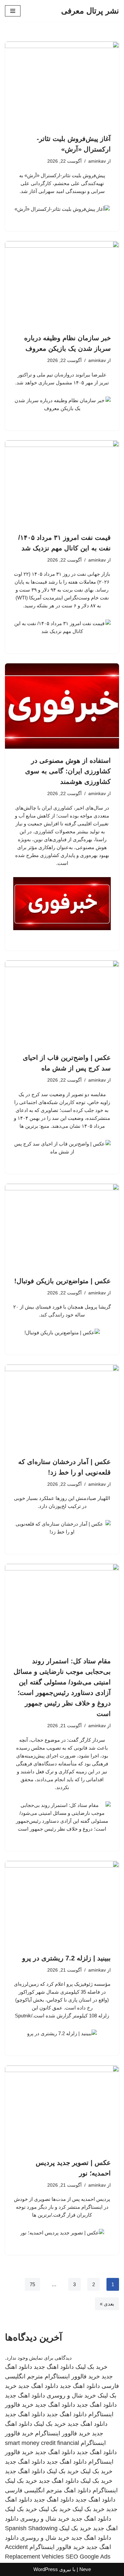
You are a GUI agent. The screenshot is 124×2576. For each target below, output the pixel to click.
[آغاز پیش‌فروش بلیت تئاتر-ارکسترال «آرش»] (62, 84)
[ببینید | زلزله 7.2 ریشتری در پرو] (62, 1904)
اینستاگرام (105, 2490)
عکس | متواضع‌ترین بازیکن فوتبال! (62, 1281)
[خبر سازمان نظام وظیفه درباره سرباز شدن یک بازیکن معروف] (62, 284)
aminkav (97, 161)
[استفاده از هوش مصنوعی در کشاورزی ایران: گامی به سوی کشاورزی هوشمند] (62, 706)
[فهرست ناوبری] (13, 11)
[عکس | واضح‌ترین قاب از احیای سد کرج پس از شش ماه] (62, 1003)
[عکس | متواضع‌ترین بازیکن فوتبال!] (62, 1226)
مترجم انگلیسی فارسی (34, 2490)
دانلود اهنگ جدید (54, 2367)
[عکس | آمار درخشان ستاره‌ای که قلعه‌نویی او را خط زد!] (62, 1407)
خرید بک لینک (91, 2367)
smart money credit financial (42, 2443)
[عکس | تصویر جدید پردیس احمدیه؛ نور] (62, 2108)
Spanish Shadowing (31, 2528)
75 (32, 2284)
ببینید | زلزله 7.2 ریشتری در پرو (66, 1958)
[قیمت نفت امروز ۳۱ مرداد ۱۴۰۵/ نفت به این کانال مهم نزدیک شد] (62, 483)
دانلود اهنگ (77, 2490)
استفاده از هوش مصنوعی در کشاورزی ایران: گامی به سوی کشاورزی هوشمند (68, 771)
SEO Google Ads (88, 2557)
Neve (85, 2569)
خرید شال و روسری (71, 2396)
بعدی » (107, 2304)
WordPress (46, 2569)
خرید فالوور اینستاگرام (72, 2376)
